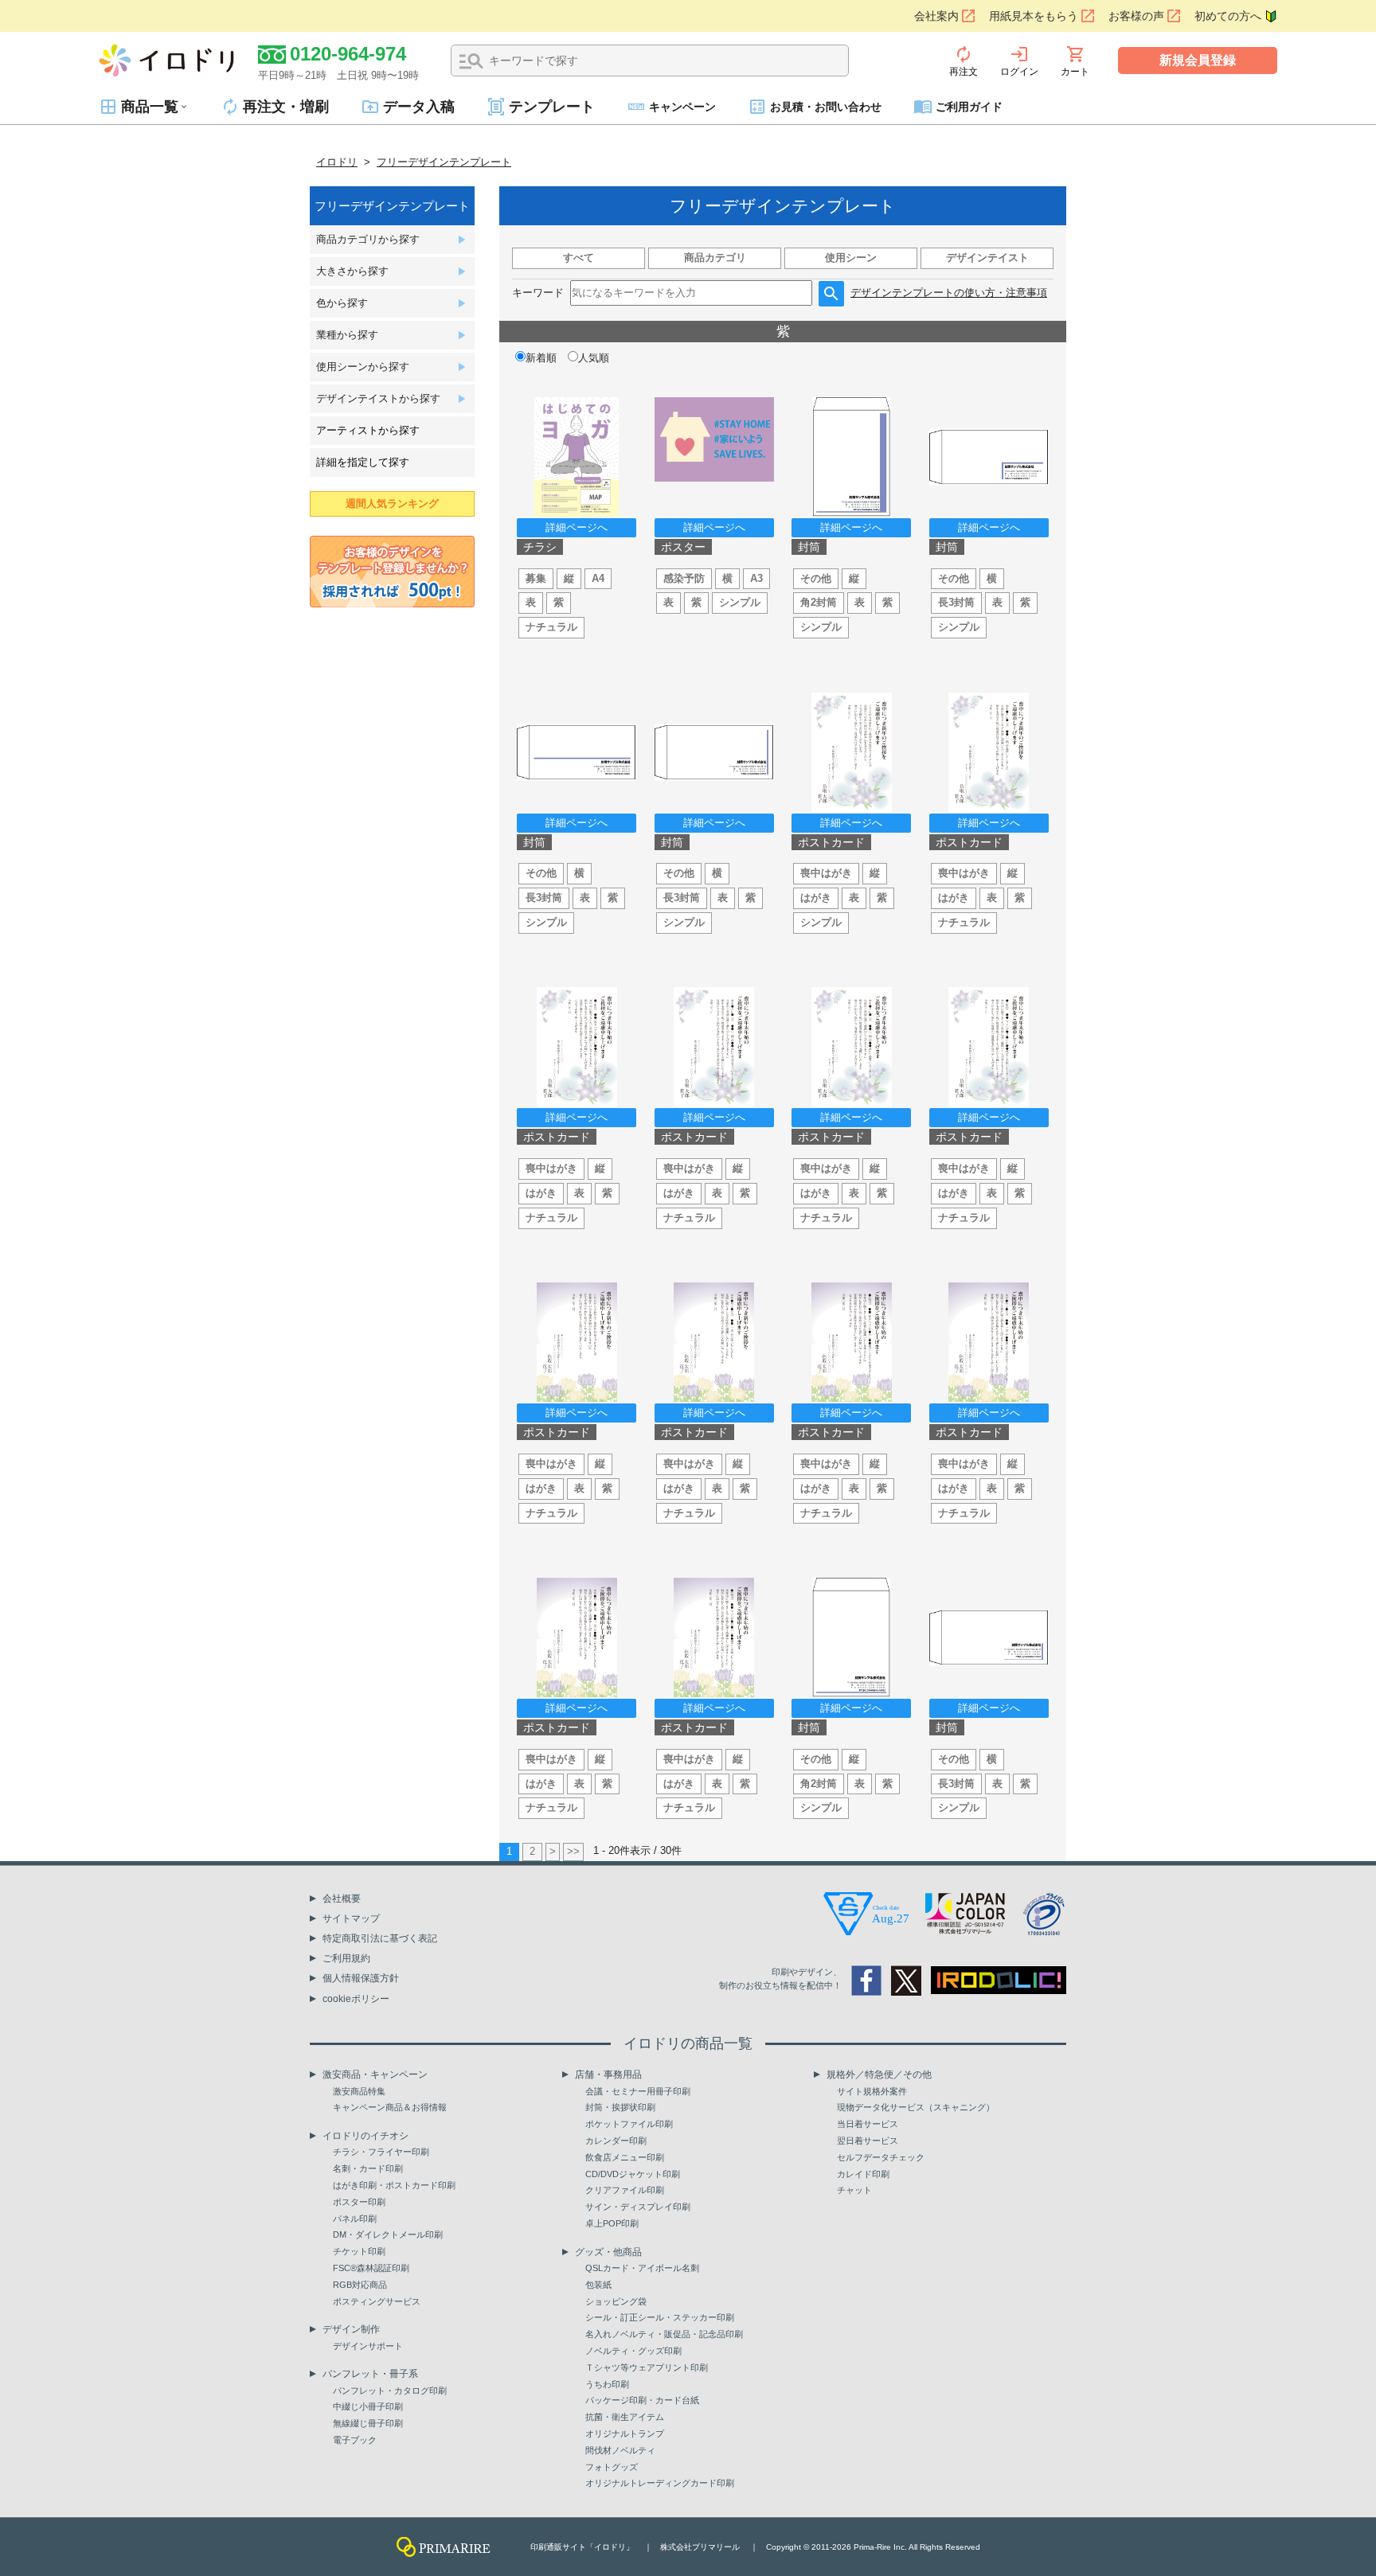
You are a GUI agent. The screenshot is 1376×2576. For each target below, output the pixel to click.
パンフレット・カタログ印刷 (390, 2391)
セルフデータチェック (881, 2157)
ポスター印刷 (359, 2202)
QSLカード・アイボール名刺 (642, 2268)
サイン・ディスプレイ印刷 (638, 2207)
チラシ (540, 547)
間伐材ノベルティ (620, 2450)
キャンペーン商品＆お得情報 (390, 2107)
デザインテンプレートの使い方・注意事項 (949, 293)
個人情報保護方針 (361, 1978)
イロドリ (337, 162)
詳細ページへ (577, 527)
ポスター (683, 547)
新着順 (541, 358)
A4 (598, 578)
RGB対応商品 (360, 2285)
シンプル (740, 602)
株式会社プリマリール (700, 2547)
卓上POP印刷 (612, 2223)
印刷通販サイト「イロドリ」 (582, 2547)
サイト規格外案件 (872, 2091)
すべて (579, 258)
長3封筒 (956, 602)
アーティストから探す (368, 430)
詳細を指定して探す (363, 462)
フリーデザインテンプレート (444, 162)
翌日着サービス (868, 2141)
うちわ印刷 (607, 2384)
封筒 (809, 547)
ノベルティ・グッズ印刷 (633, 2351)
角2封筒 (819, 602)
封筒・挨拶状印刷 (620, 2107)
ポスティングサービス (377, 2301)
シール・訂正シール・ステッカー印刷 (660, 2317)
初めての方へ (1228, 16)
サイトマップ (351, 1918)
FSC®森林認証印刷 (371, 2268)
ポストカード (831, 842)
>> (573, 1851)
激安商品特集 (359, 2091)
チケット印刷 (359, 2251)
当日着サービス (868, 2124)
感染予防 (684, 578)
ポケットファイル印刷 (629, 2124)
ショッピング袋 (616, 2301)
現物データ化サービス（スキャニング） (916, 2107)
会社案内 (936, 16)
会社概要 (342, 1899)
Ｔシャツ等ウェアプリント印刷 (647, 2367)
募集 (536, 578)
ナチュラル (551, 627)
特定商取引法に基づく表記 (380, 1938)
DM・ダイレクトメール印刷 (388, 2234)
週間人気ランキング (392, 503)
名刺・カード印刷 (368, 2168)
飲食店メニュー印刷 (625, 2157)
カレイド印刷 (863, 2174)
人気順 (594, 358)
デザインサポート (368, 2346)
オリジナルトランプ (625, 2434)
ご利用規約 (346, 1958)
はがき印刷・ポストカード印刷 (394, 2185)
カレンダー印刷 (616, 2141)
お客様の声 (1136, 16)
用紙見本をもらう (1034, 16)
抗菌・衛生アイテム (625, 2417)
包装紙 (598, 2285)
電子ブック (355, 2440)
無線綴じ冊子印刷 (368, 2423)
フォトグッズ (612, 2467)
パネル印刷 (355, 2219)
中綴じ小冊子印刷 (368, 2406)
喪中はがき (826, 873)
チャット (854, 2190)
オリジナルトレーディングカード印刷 (660, 2483)
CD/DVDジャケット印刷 (633, 2174)
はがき (816, 898)
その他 (816, 578)
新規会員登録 (1198, 60)
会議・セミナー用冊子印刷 (638, 2091)
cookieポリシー (356, 1999)
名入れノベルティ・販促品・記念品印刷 (664, 2334)
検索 (471, 61)
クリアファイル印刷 (625, 2190)
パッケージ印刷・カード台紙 (642, 2400)
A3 (756, 578)
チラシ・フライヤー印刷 (381, 2152)
